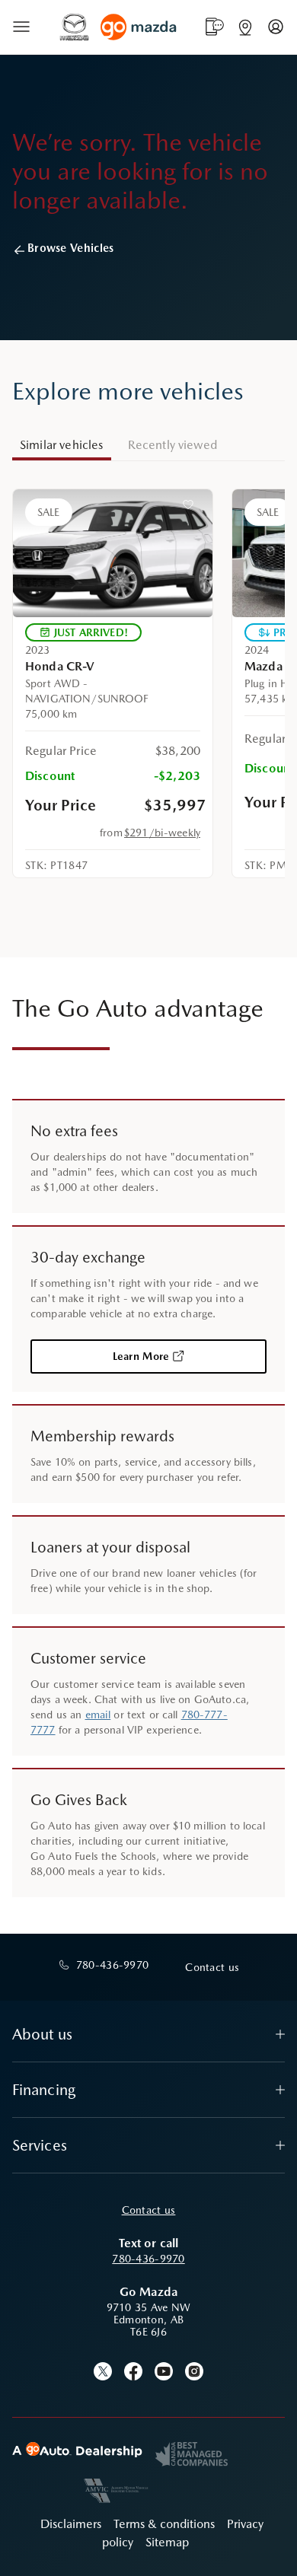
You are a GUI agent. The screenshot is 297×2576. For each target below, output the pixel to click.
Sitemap (167, 2542)
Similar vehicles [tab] (62, 445)
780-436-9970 (148, 2259)
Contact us (149, 2210)
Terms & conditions (164, 2524)
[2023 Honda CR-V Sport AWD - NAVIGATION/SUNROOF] (113, 553)
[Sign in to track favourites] (191, 508)
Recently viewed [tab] (172, 445)
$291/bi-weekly (162, 833)
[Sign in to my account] (276, 27)
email (98, 1715)
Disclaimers (71, 2524)
